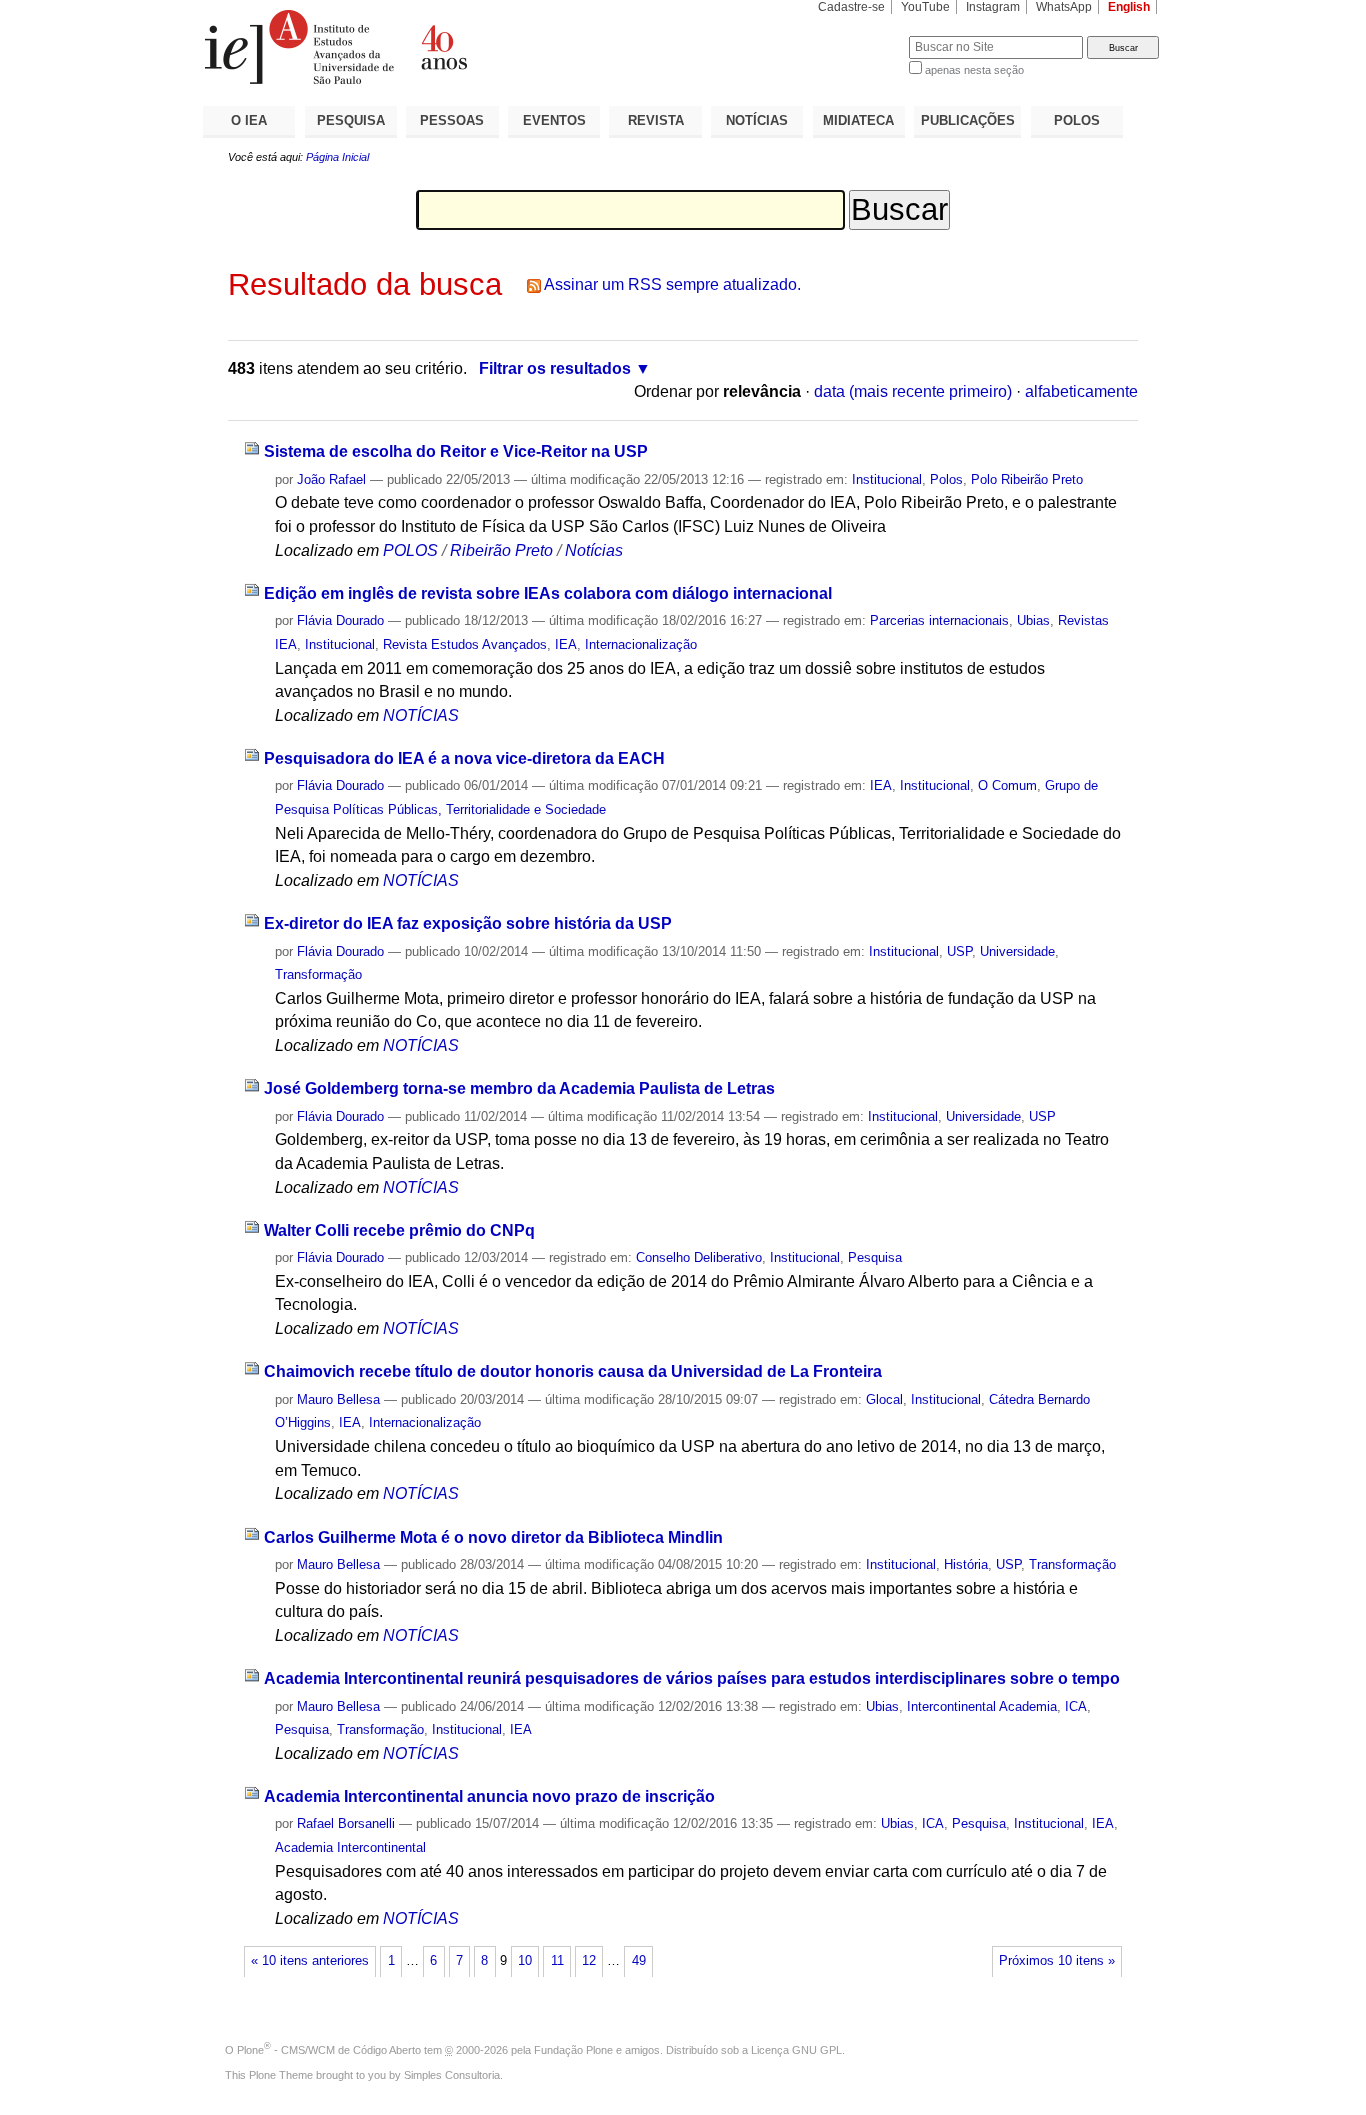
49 (639, 1961)
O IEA (249, 120)
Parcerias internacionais (939, 620)
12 (589, 1961)
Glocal (884, 1399)
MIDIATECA (858, 120)
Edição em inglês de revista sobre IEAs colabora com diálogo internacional (548, 593)
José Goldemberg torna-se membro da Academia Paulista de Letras (519, 1088)
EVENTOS (554, 120)
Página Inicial (337, 157)
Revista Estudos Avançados (465, 644)
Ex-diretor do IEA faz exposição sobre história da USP (468, 923)
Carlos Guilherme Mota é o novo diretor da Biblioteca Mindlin (493, 1537)
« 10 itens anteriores (310, 1961)
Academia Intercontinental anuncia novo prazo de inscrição (489, 1796)
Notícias (594, 550)
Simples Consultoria (452, 2075)
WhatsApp (1064, 7)
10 (525, 1961)
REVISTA (656, 120)
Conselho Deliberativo (699, 1257)
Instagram (993, 7)
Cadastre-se (851, 7)
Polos (946, 479)
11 (557, 1961)
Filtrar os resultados (555, 368)
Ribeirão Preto (501, 550)
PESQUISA (351, 120)
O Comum (1007, 785)
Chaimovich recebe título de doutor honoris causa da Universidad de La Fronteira (573, 1371)
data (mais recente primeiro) (913, 391)
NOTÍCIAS (757, 120)
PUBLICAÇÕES (968, 120)
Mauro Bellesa (338, 1399)
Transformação (318, 974)
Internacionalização (641, 644)
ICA (1076, 1706)
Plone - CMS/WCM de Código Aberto (329, 2050)
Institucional (887, 479)
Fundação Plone (573, 2050)
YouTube (925, 7)
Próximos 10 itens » (1057, 1961)
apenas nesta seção (974, 70)
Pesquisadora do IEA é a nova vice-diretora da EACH (464, 758)
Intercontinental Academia (982, 1706)
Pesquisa (875, 1257)
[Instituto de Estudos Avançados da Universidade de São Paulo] (443, 47)
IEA (566, 644)
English (1129, 7)
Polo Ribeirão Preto (1027, 479)
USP (959, 951)
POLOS (1077, 120)
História (966, 1564)
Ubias (1033, 620)
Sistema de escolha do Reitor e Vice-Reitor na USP (456, 451)
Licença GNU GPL (796, 2050)
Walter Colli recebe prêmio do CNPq (399, 1230)
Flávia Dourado (340, 620)
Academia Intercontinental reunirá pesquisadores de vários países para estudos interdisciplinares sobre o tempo (692, 1678)
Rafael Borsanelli (346, 1823)
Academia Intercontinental (350, 1847)
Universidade (1017, 951)
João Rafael (331, 479)
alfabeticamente (1081, 391)
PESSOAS (452, 120)
